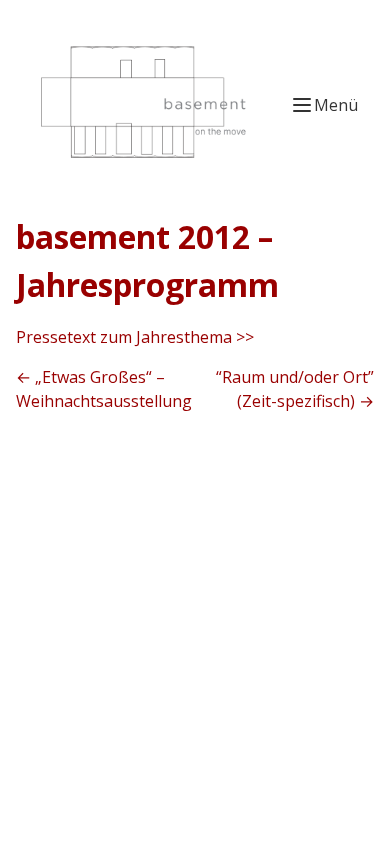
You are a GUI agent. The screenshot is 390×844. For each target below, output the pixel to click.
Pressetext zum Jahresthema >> (135, 337)
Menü (336, 105)
